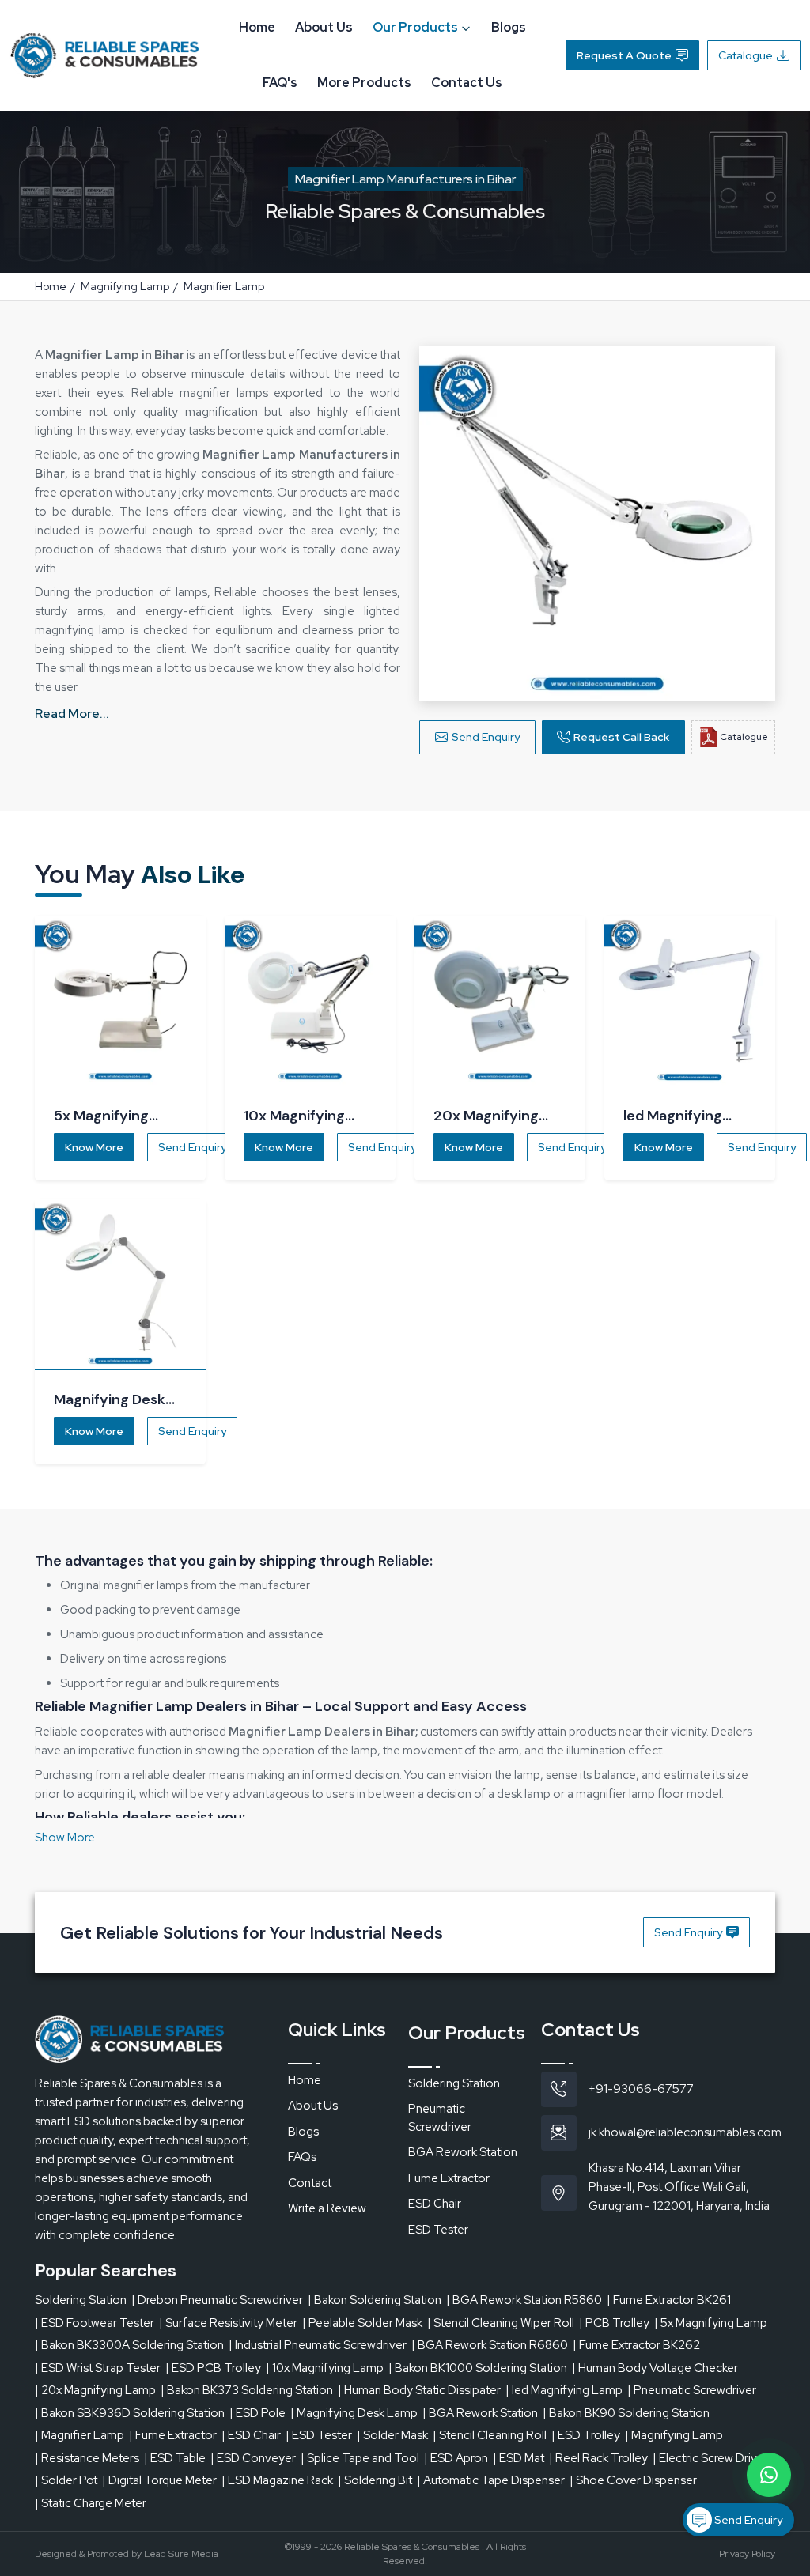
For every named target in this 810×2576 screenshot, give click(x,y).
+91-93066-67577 (641, 2089)
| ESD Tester (319, 2435)
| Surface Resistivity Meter (228, 2323)
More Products (364, 83)
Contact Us (467, 83)
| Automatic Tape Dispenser (491, 2480)
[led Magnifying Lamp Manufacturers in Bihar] (690, 1001)
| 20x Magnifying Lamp (95, 2390)
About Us (324, 27)
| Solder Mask (392, 2435)
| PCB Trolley (614, 2323)
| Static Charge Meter (91, 2503)
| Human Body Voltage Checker (655, 2368)
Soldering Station (454, 2083)
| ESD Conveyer (253, 2458)
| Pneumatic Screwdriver (692, 2390)
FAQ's (280, 83)
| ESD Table (175, 2458)
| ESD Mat (519, 2458)
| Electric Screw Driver (710, 2458)
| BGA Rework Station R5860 (524, 2300)
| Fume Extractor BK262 (636, 2345)
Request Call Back (621, 737)
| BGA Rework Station (480, 2413)
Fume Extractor (449, 2178)
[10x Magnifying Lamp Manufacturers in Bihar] (310, 1001)
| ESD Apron (456, 2458)
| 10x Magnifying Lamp (325, 2368)
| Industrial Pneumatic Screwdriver (318, 2345)
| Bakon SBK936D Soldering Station (130, 2413)
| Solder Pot (66, 2480)
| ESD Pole (257, 2413)
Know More (94, 1147)
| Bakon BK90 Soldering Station (626, 2413)
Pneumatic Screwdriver (440, 2118)
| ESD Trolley (586, 2435)
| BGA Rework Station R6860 (490, 2345)
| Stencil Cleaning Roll (490, 2435)
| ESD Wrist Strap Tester (98, 2368)
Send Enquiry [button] (688, 1932)
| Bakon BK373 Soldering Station (247, 2390)
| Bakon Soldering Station (375, 2300)
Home (257, 27)
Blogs (509, 27)
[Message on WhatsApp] (769, 2475)
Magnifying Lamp (125, 286)
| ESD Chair (251, 2435)
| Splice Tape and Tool (360, 2458)
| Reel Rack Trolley (598, 2458)
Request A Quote (624, 55)
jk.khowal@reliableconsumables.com (685, 2132)
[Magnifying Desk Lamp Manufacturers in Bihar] (120, 1285)
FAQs (302, 2157)
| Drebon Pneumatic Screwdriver (217, 2300)
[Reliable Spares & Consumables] (104, 54)
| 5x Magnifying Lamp (711, 2323)
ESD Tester (438, 2230)
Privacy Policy (747, 2554)
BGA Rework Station (463, 2152)
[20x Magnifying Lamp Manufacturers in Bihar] (500, 1001)
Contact (310, 2183)
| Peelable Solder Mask (362, 2323)
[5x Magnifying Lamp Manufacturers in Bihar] (120, 1001)
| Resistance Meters (87, 2458)
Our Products (415, 27)
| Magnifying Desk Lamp (354, 2413)
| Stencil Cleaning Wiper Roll (501, 2323)
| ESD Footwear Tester (95, 2323)
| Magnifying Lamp (674, 2435)
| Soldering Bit (375, 2480)
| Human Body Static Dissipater (419, 2390)
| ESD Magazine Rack (277, 2480)
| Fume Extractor (173, 2435)
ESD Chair (435, 2204)
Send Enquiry (486, 737)
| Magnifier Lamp (79, 2435)
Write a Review (327, 2208)
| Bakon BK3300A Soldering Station (129, 2345)
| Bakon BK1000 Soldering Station (478, 2368)
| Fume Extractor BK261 (669, 2300)
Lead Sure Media (181, 2554)
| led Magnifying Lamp (564, 2390)
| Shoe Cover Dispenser (633, 2480)
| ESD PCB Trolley (213, 2368)
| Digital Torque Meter (159, 2480)
